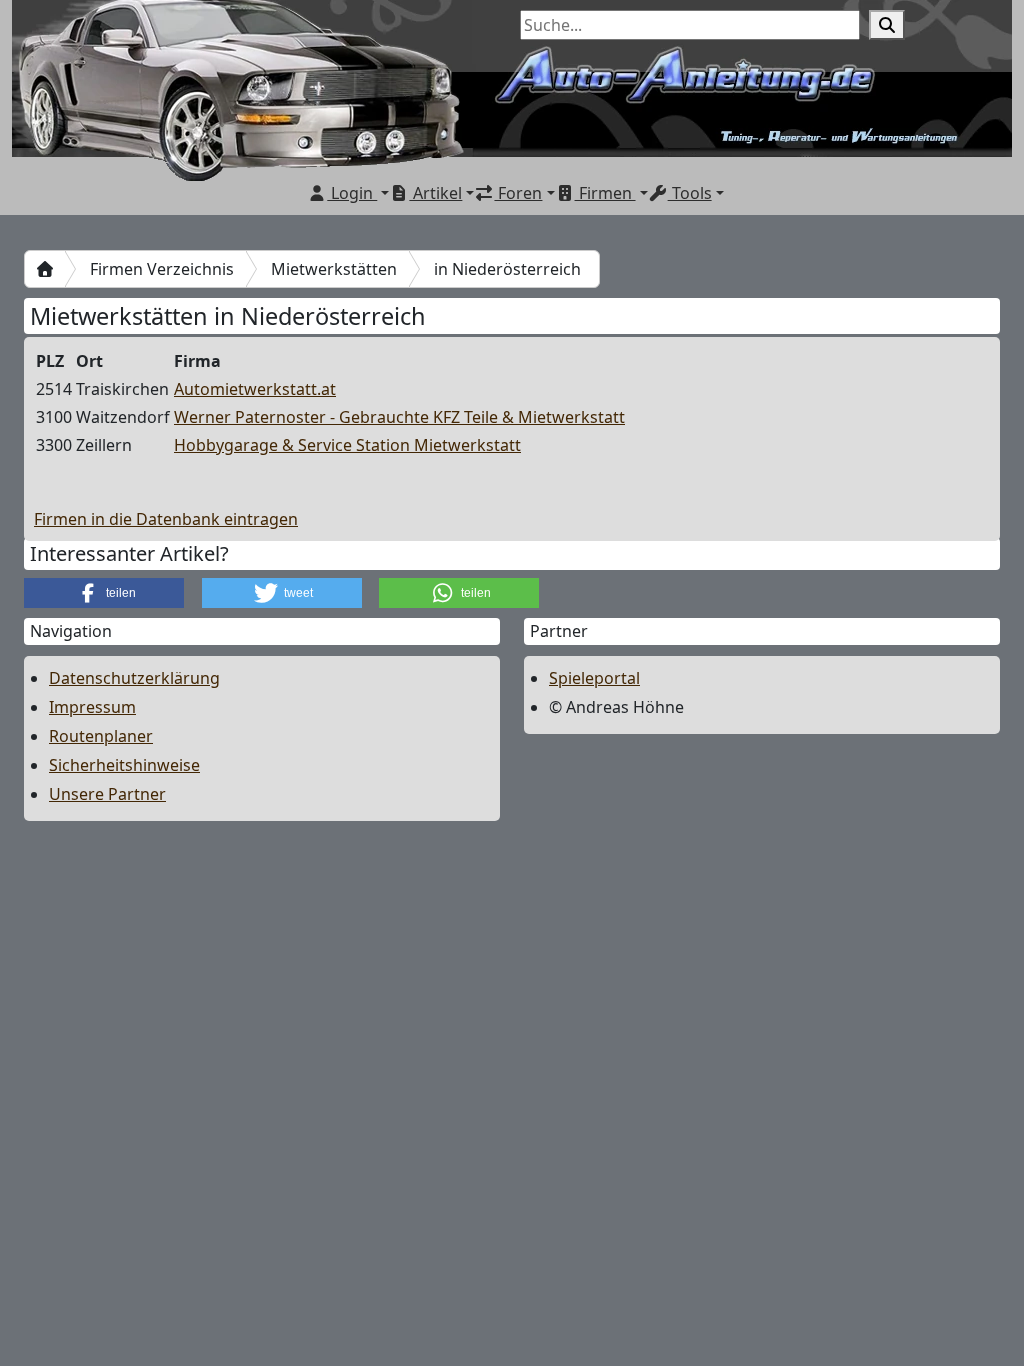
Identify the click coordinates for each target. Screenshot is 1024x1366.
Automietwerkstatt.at (255, 389)
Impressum (92, 707)
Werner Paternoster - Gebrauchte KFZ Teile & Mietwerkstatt (399, 417)
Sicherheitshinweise (124, 765)
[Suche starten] (887, 25)
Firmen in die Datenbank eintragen (166, 519)
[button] (104, 593)
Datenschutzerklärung (134, 678)
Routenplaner (101, 736)
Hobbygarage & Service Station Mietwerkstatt (347, 445)
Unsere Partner (107, 794)
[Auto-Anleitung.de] (45, 269)
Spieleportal (594, 678)
